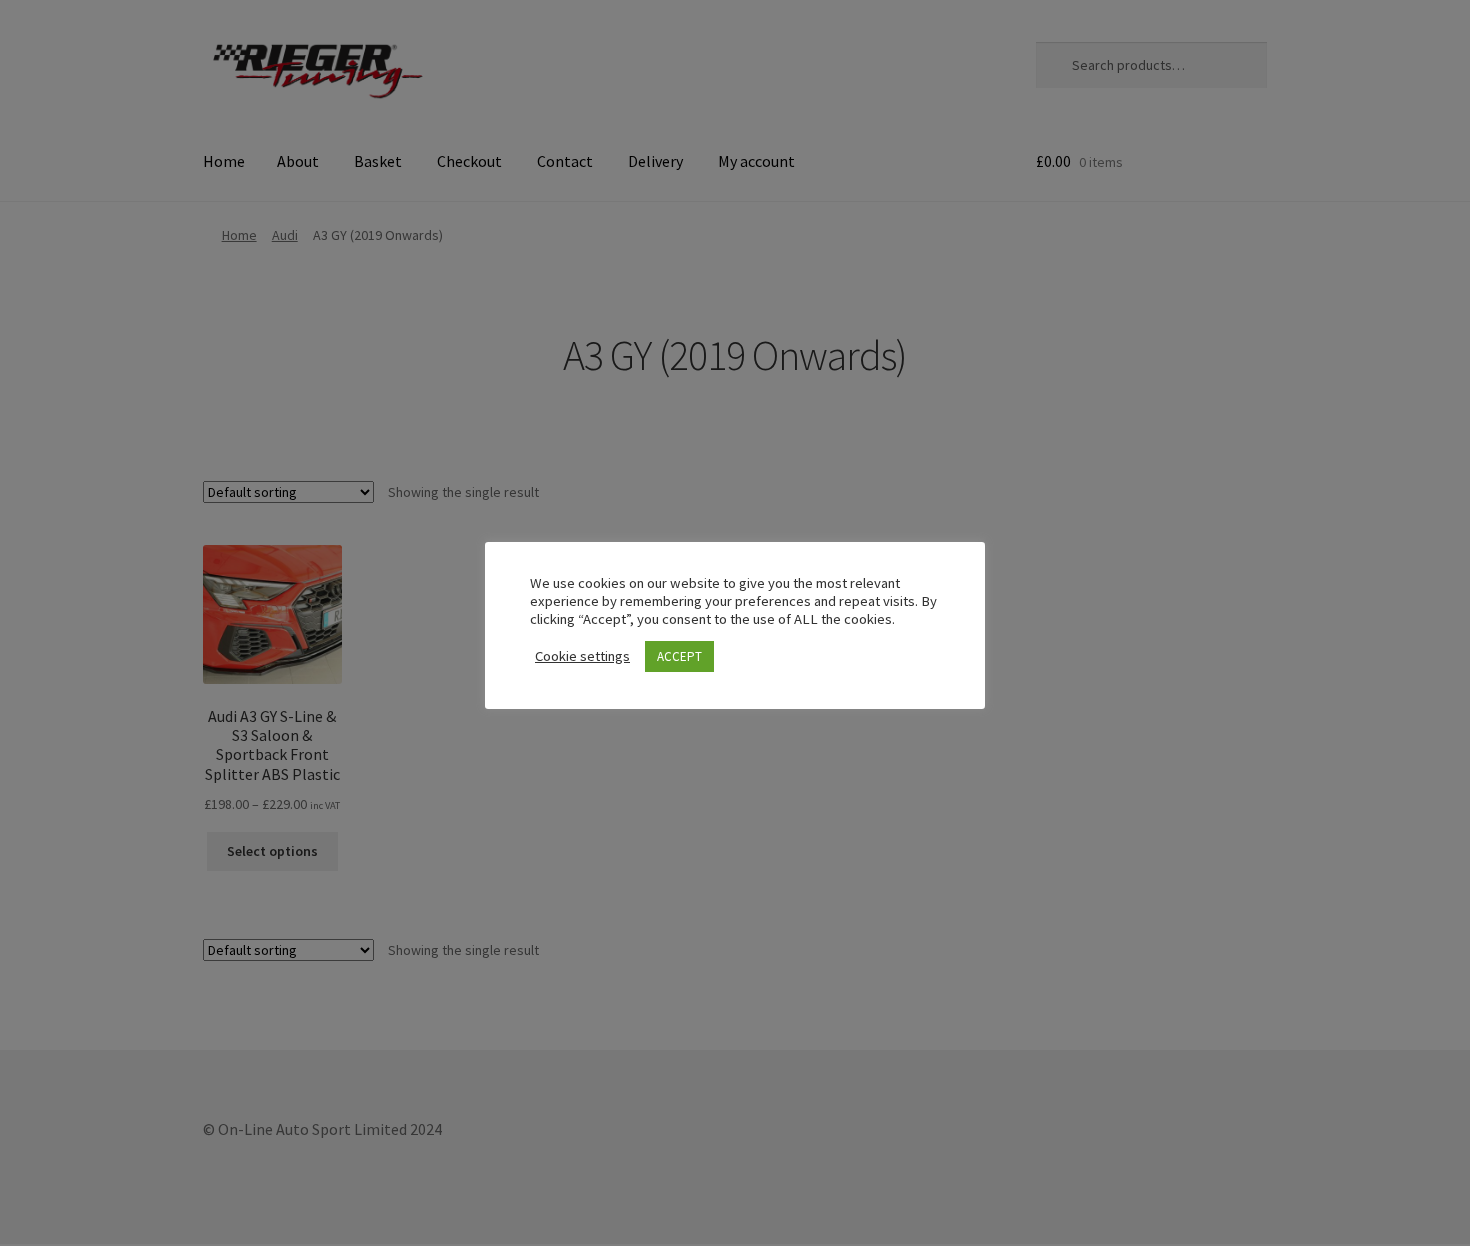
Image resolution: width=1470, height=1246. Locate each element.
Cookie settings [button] (582, 656)
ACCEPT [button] (679, 656)
